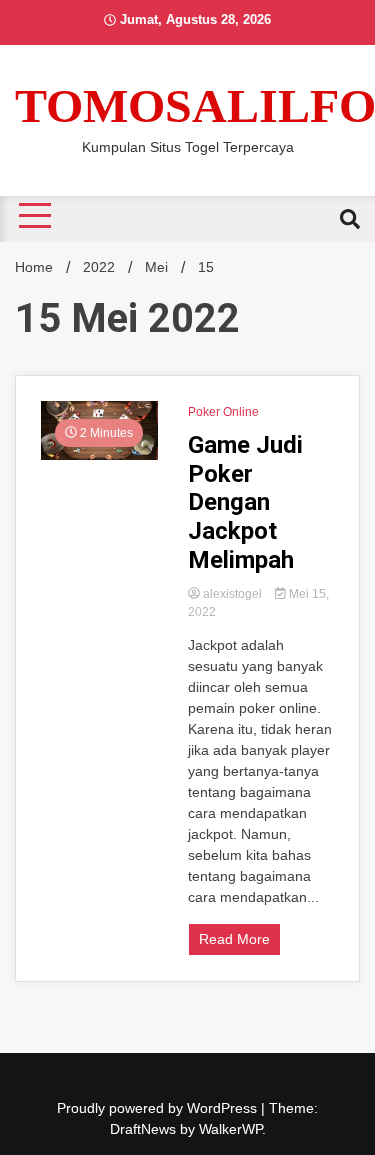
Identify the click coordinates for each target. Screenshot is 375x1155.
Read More (234, 939)
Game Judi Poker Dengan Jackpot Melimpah (245, 502)
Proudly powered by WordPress (159, 1108)
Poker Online (223, 412)
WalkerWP (230, 1129)
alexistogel (232, 594)
